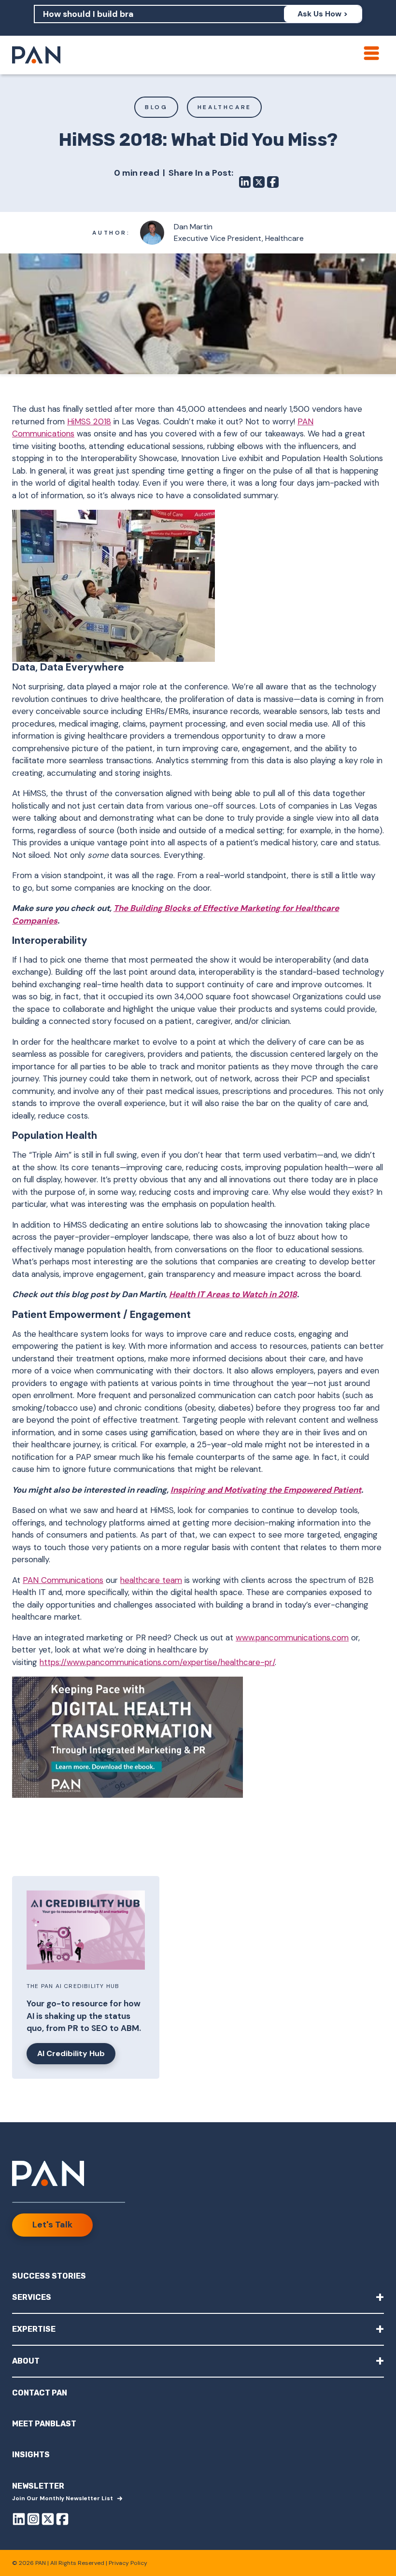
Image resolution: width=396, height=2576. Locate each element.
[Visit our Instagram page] (33, 2519)
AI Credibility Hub (71, 2053)
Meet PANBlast (44, 2424)
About (198, 2360)
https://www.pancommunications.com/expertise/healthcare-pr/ (157, 1662)
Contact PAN (40, 2393)
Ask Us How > (323, 14)
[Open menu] (371, 53)
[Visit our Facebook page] (62, 2519)
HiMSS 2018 (89, 421)
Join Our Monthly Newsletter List (63, 2498)
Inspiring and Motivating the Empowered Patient (266, 1490)
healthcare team (151, 1580)
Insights (31, 2455)
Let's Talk (52, 2225)
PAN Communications (63, 1580)
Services (198, 2297)
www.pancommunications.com (292, 1638)
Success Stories (49, 2276)
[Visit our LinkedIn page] (19, 2519)
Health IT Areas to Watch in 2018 (233, 1294)
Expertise (198, 2329)
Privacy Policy (128, 2563)
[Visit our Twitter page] (48, 2519)
